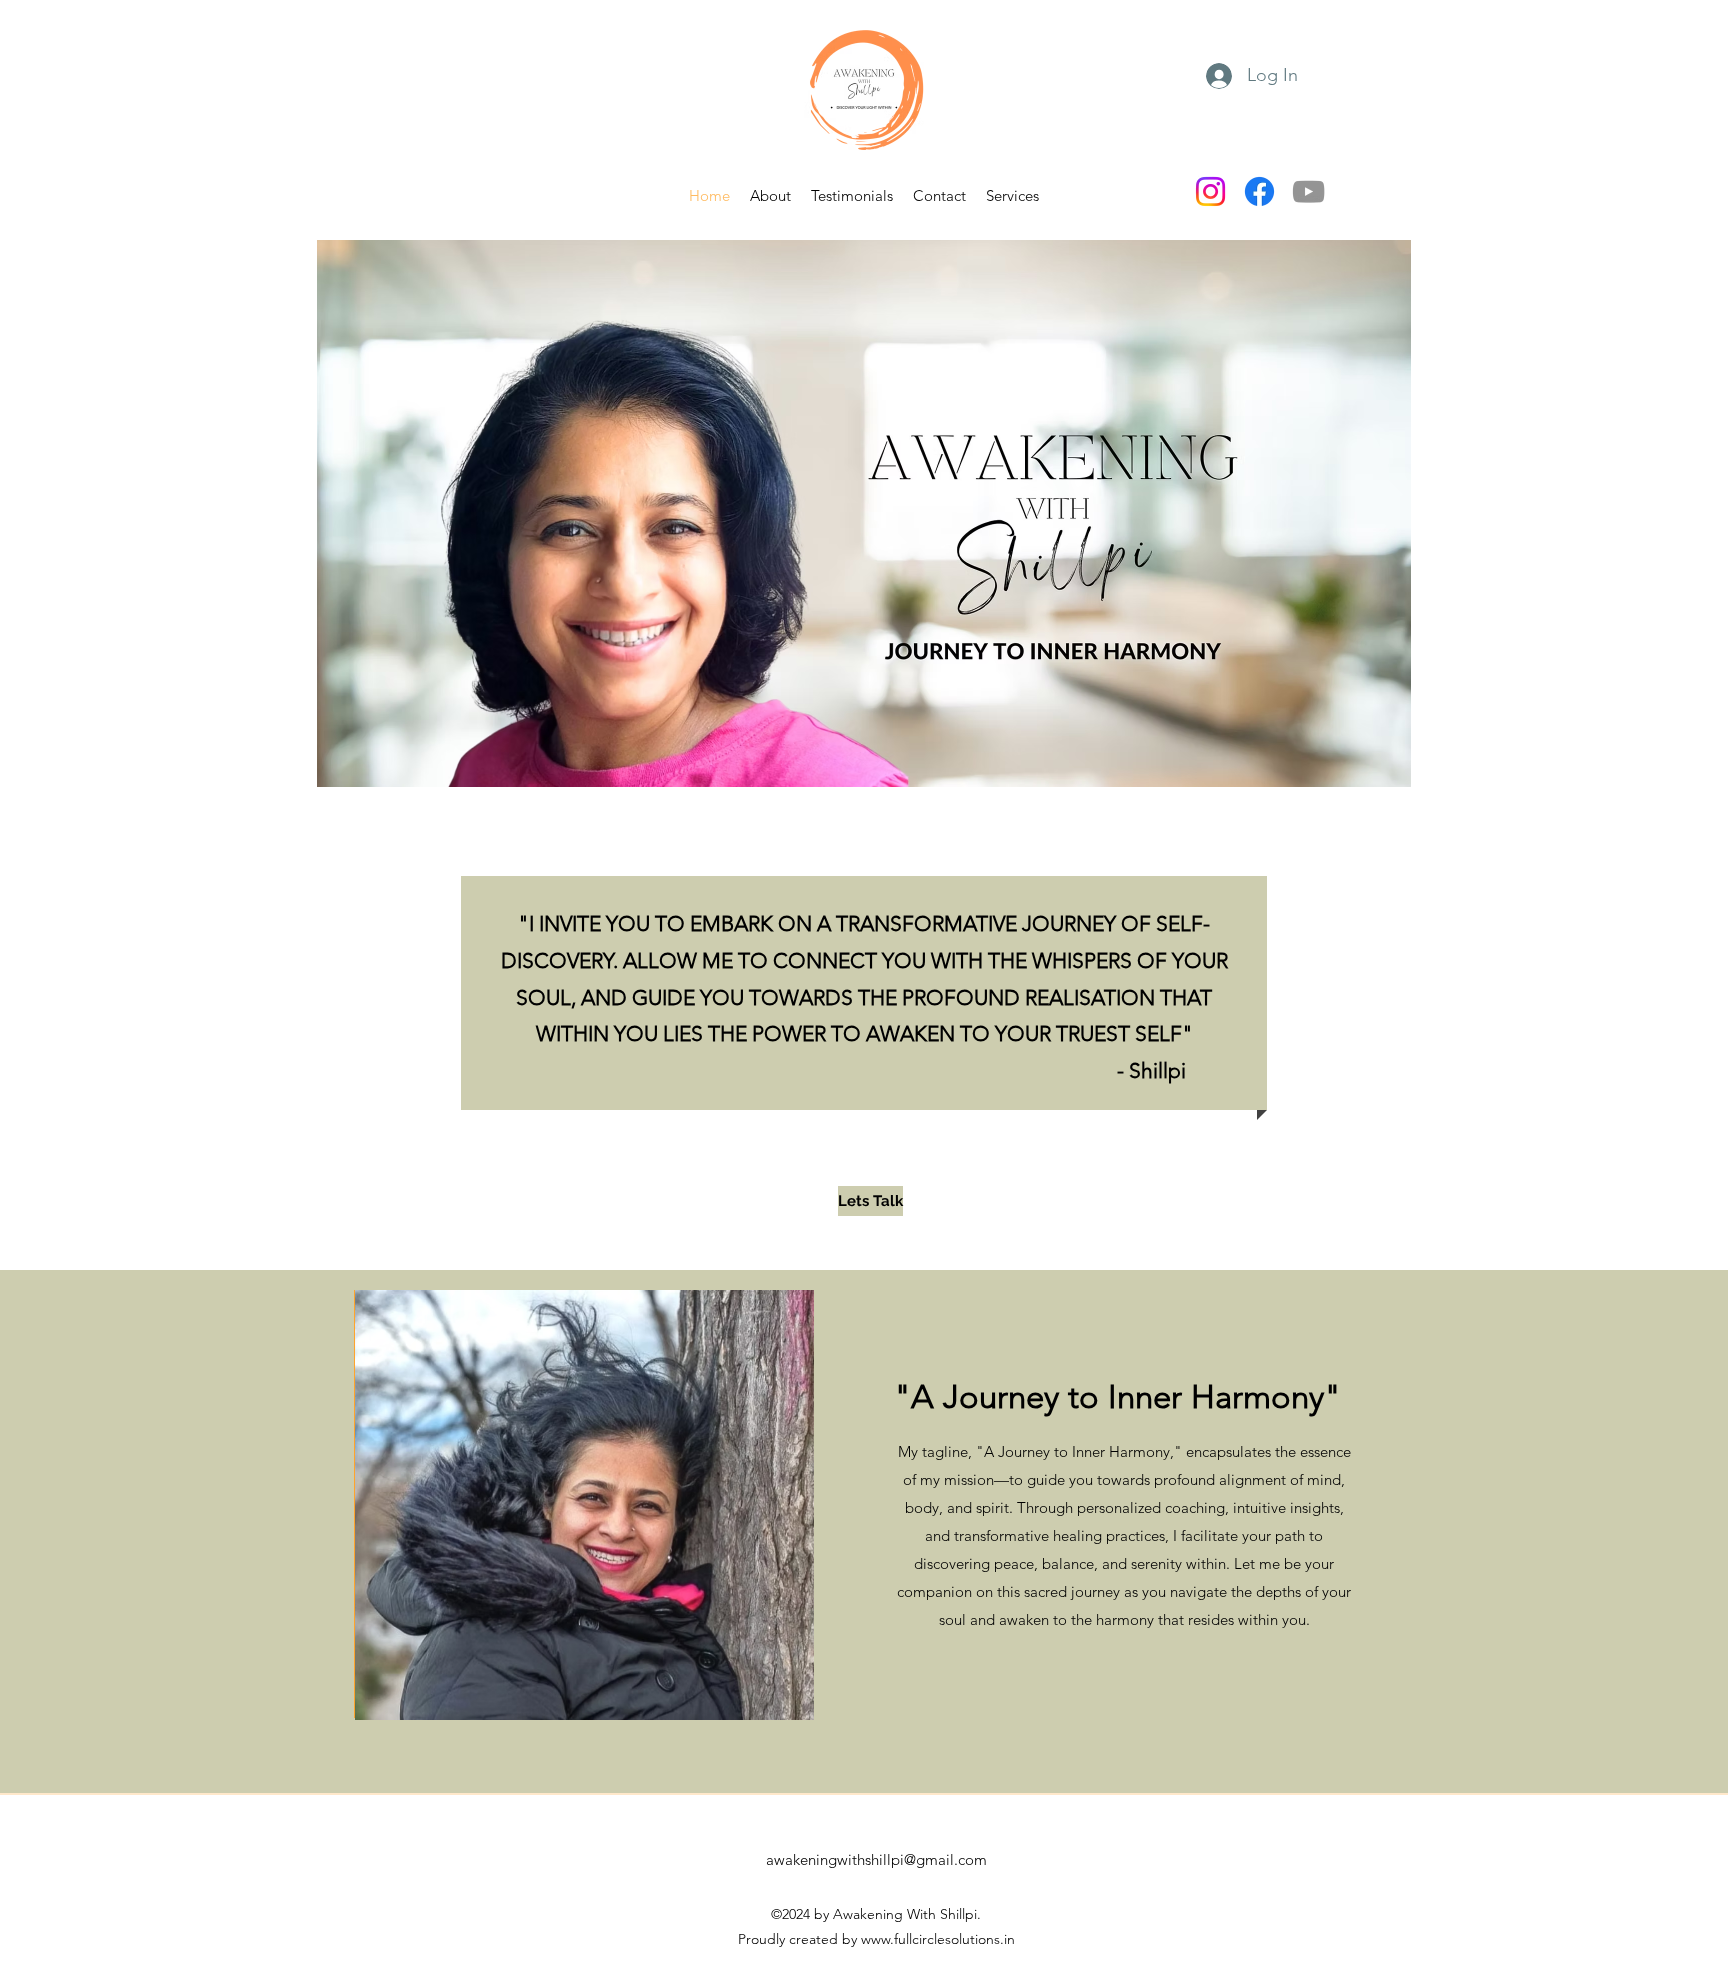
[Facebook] (1259, 191)
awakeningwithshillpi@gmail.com (876, 1859)
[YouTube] (1308, 191)
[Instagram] (1210, 191)
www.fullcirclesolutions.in (938, 1939)
